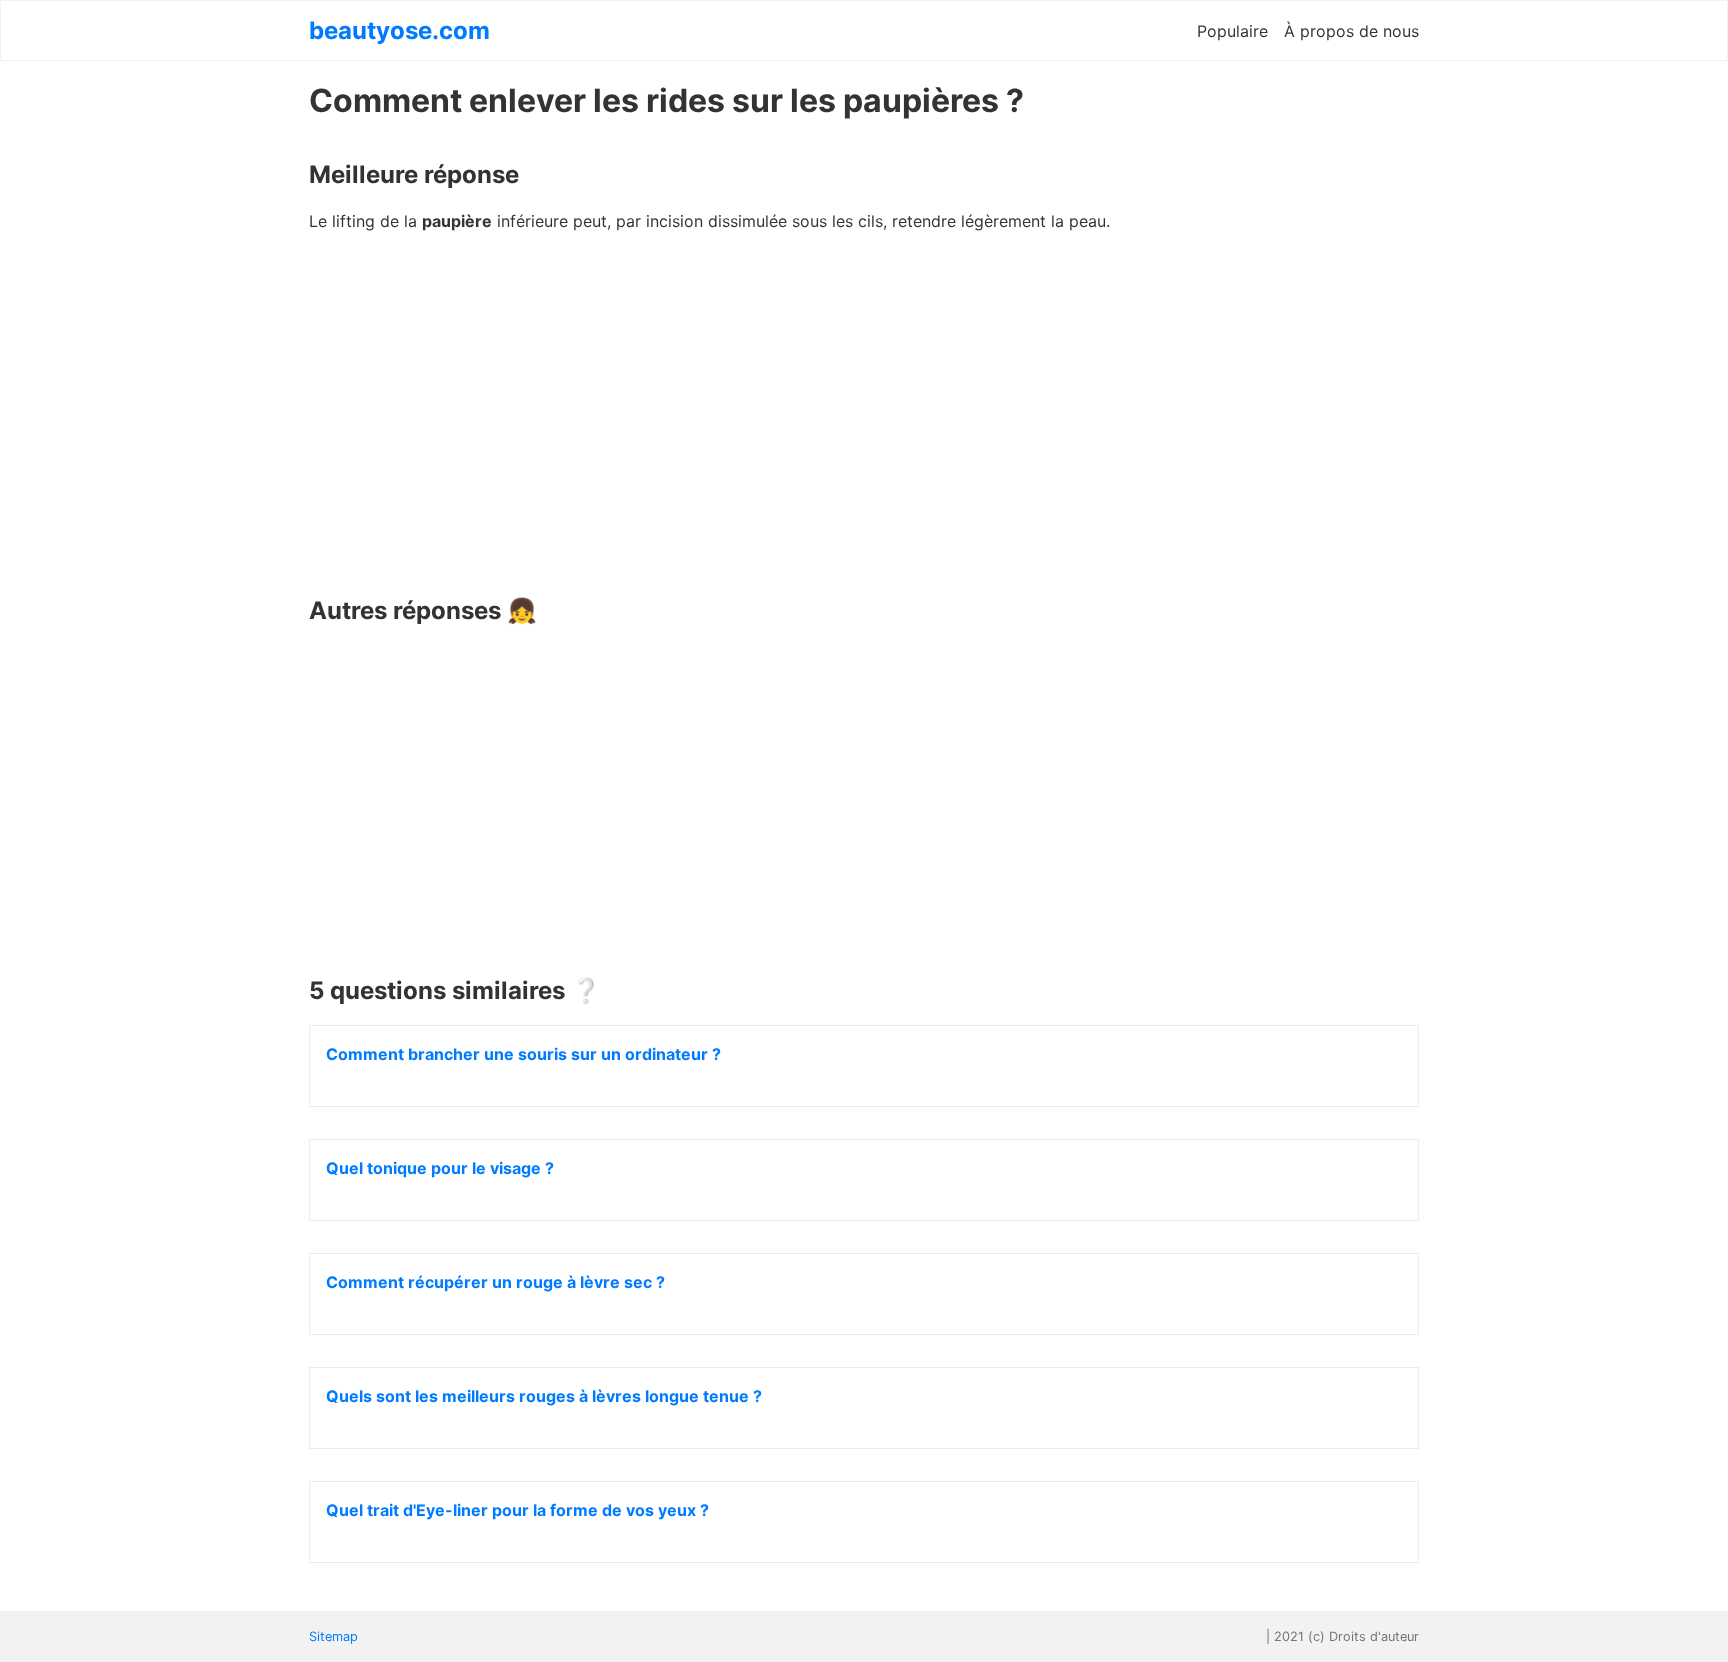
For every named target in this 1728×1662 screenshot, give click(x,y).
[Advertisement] (864, 421)
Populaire (1232, 31)
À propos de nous (1351, 31)
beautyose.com (399, 30)
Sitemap (333, 1636)
